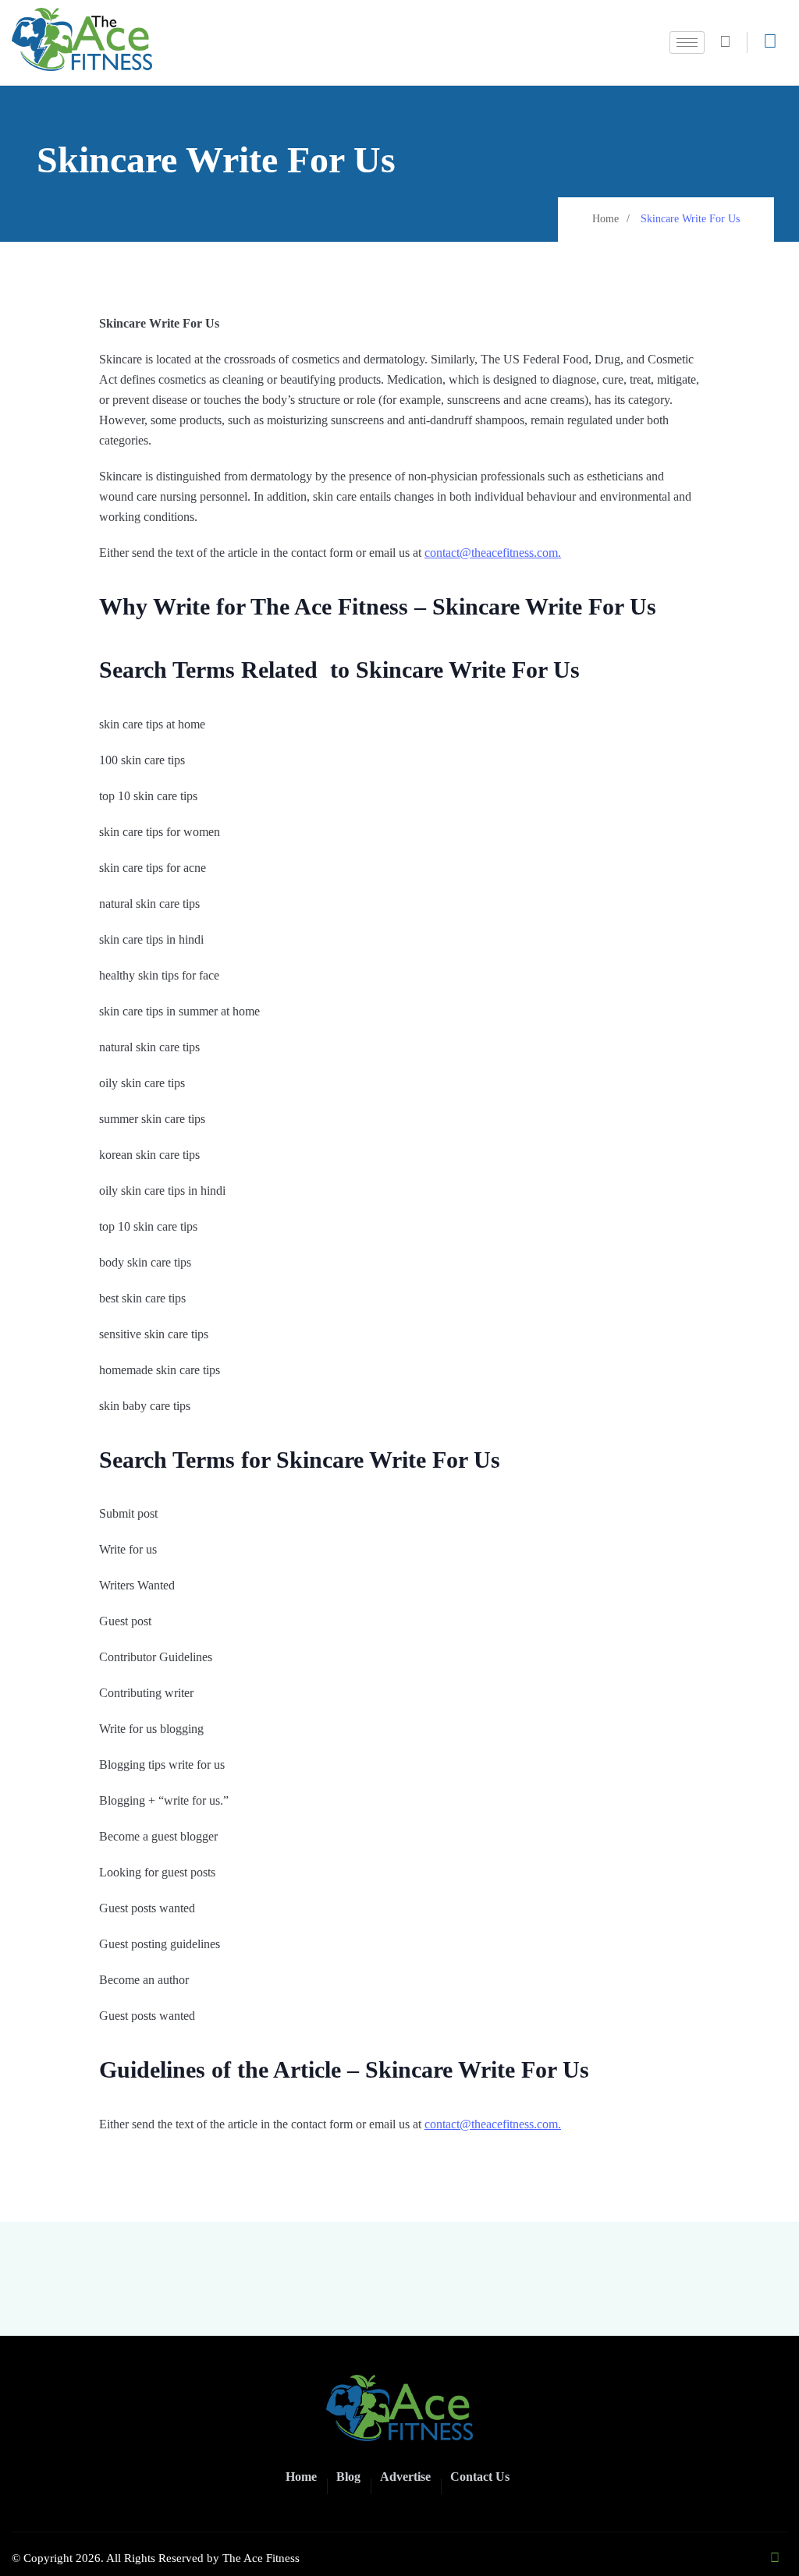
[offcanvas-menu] (770, 41)
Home (605, 219)
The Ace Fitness (261, 2558)
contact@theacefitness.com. (493, 553)
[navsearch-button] (732, 43)
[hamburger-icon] (687, 43)
